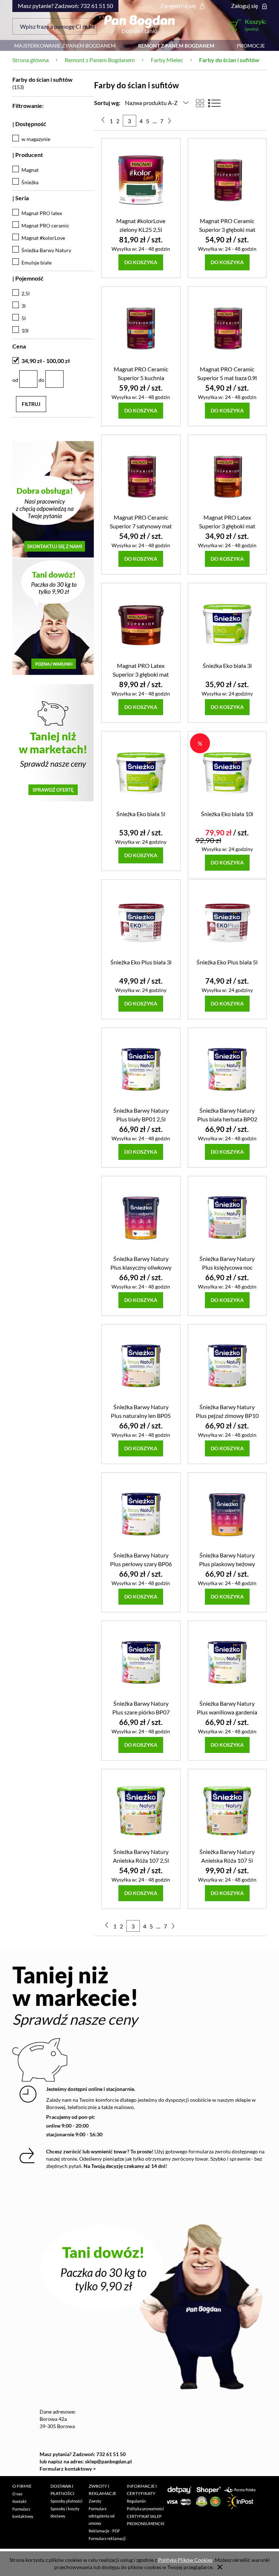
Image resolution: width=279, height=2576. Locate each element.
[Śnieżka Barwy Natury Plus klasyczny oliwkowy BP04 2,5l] (141, 1218)
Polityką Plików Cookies (185, 2560)
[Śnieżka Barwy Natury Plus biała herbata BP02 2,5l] (227, 1070)
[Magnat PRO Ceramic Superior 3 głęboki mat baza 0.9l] (227, 180)
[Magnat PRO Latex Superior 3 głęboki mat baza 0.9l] (227, 477)
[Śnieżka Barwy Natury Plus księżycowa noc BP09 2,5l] (227, 1218)
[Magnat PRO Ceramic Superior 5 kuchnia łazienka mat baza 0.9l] (141, 328)
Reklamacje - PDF (104, 2531)
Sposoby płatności (66, 2501)
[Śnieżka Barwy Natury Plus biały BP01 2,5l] (141, 1070)
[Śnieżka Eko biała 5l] (141, 773)
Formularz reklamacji (107, 2538)
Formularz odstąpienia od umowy (102, 2516)
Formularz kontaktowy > (68, 2469)
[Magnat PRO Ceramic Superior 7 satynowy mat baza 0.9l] (141, 477)
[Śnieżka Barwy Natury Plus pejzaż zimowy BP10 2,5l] (227, 1366)
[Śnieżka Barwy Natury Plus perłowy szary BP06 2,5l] (141, 1515)
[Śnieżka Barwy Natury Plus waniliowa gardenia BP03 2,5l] (227, 1663)
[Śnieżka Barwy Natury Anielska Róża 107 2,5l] (141, 1811)
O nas (17, 2494)
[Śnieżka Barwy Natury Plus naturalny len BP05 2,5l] (141, 1366)
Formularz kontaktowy (23, 2513)
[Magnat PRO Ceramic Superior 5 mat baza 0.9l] (227, 328)
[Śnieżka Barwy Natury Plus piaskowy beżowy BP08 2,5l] (227, 1515)
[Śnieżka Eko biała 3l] (227, 625)
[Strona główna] (139, 24)
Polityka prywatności (145, 2509)
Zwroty (95, 2501)
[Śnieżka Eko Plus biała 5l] (227, 922)
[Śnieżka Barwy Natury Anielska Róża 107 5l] (227, 1811)
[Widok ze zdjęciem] (200, 103)
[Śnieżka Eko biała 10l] (227, 773)
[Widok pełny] (214, 103)
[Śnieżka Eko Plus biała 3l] (141, 922)
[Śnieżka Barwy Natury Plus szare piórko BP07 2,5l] (141, 1663)
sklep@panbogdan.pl (108, 2461)
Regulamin (136, 2501)
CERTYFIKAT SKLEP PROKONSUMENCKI (145, 2520)
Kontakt (19, 2501)
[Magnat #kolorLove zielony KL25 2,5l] (141, 180)
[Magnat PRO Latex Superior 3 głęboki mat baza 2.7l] (141, 625)
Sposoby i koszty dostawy (65, 2512)
